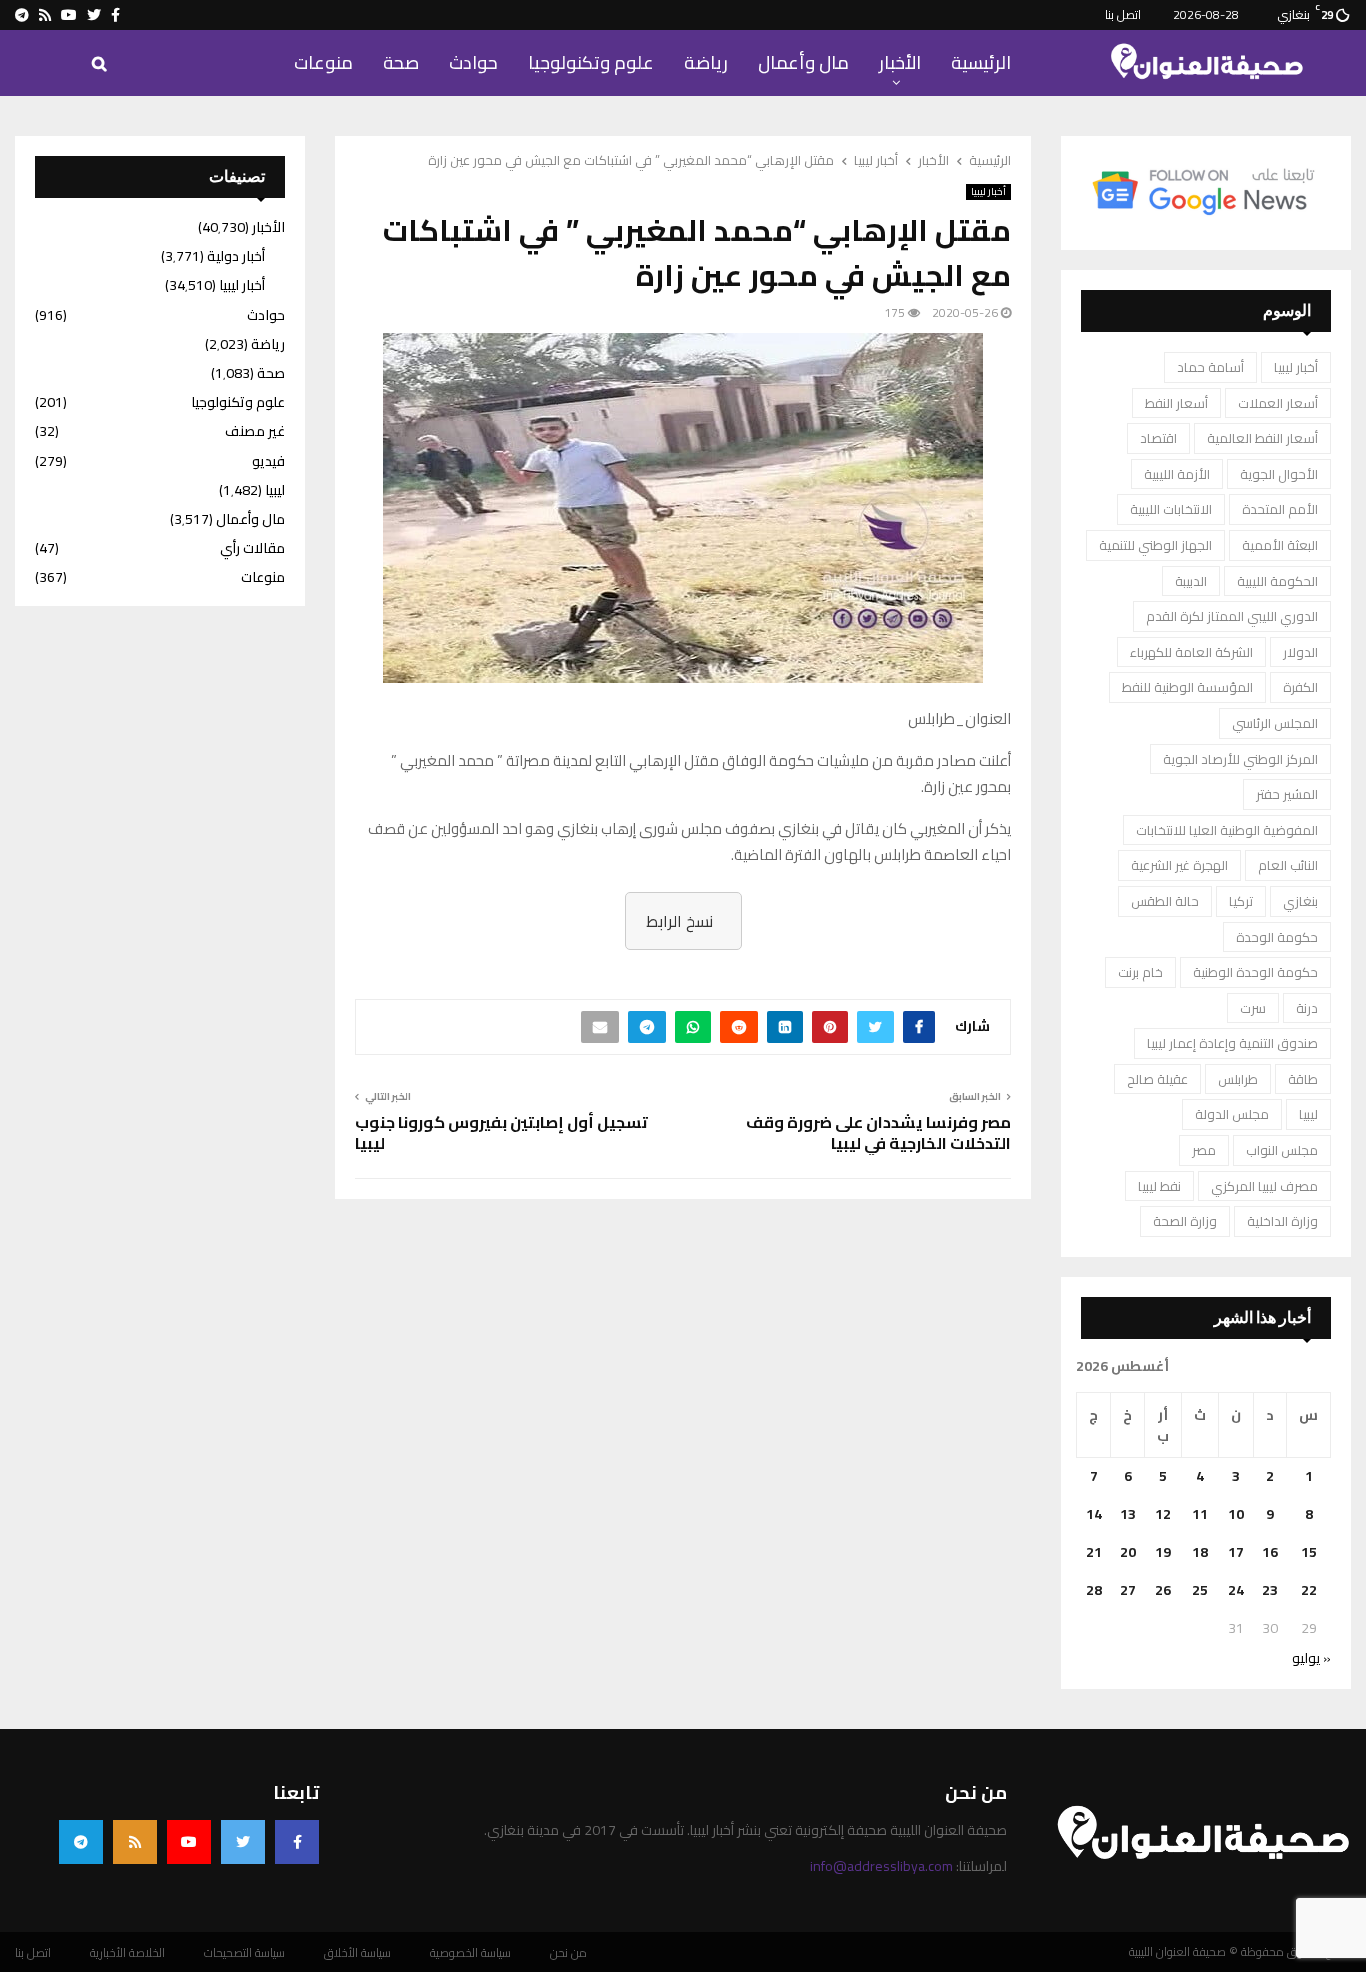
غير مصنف (255, 431)
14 (1094, 1514)
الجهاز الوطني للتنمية (1155, 545)
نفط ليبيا (1159, 1186)
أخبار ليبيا (988, 192)
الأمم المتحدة (1280, 509)
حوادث (473, 62)
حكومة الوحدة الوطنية (1255, 972)
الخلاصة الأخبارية (127, 1953)
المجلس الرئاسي (1275, 723)
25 (1200, 1590)
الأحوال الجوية (1279, 474)
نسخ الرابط (679, 921)
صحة (401, 62)
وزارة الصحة (1185, 1221)
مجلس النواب (1282, 1150)
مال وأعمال (803, 62)
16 (1270, 1552)
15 (1309, 1552)
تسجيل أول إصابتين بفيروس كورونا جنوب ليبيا (501, 1132)
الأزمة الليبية (1177, 474)
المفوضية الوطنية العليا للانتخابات (1227, 830)
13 (1128, 1514)
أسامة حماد (1210, 367)
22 (1309, 1590)
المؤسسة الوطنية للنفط (1187, 687)
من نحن (568, 1953)
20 (1128, 1552)
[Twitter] (243, 1842)
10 (1236, 1514)
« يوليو (1311, 1658)
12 (1163, 1514)
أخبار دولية (236, 256)
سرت (1253, 1008)
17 (1236, 1552)
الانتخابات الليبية (1171, 509)
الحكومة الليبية (1277, 581)
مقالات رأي (252, 548)
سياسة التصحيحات (244, 1953)
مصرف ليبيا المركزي (1264, 1186)
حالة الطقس (1165, 901)
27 (1128, 1590)
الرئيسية (981, 62)
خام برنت (1140, 972)
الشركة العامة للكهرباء (1191, 652)
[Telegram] (81, 1842)
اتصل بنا (1123, 14)
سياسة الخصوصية (470, 1953)
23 (1270, 1590)
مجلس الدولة (1232, 1114)
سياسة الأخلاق (357, 1953)
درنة (1307, 1008)
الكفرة (1300, 687)
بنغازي (1300, 901)
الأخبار (900, 62)
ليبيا (1308, 1114)
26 (1163, 1590)
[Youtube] (189, 1842)
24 (1236, 1590)
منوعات (323, 62)
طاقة (1303, 1079)
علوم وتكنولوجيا (591, 62)
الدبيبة (1191, 581)
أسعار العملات (1278, 403)
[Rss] (135, 1842)
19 (1163, 1552)
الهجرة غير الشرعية (1179, 865)
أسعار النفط (1176, 403)
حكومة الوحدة (1277, 937)
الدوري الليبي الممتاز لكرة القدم (1232, 616)
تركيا (1241, 901)
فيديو (268, 461)
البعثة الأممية (1280, 545)
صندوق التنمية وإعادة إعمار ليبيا (1232, 1043)
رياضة (706, 62)
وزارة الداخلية (1282, 1221)
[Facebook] (297, 1842)
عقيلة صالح (1157, 1079)
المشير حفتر (1287, 794)
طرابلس (1238, 1079)
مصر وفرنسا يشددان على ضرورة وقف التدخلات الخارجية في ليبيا (878, 1132)
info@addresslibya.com (881, 1866)
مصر (1204, 1150)
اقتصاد (1158, 438)
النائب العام (1288, 865)
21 (1094, 1552)
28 (1094, 1590)
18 (1200, 1552)
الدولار (1300, 652)
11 (1200, 1514)
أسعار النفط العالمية (1262, 438)
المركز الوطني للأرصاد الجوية (1240, 759)
